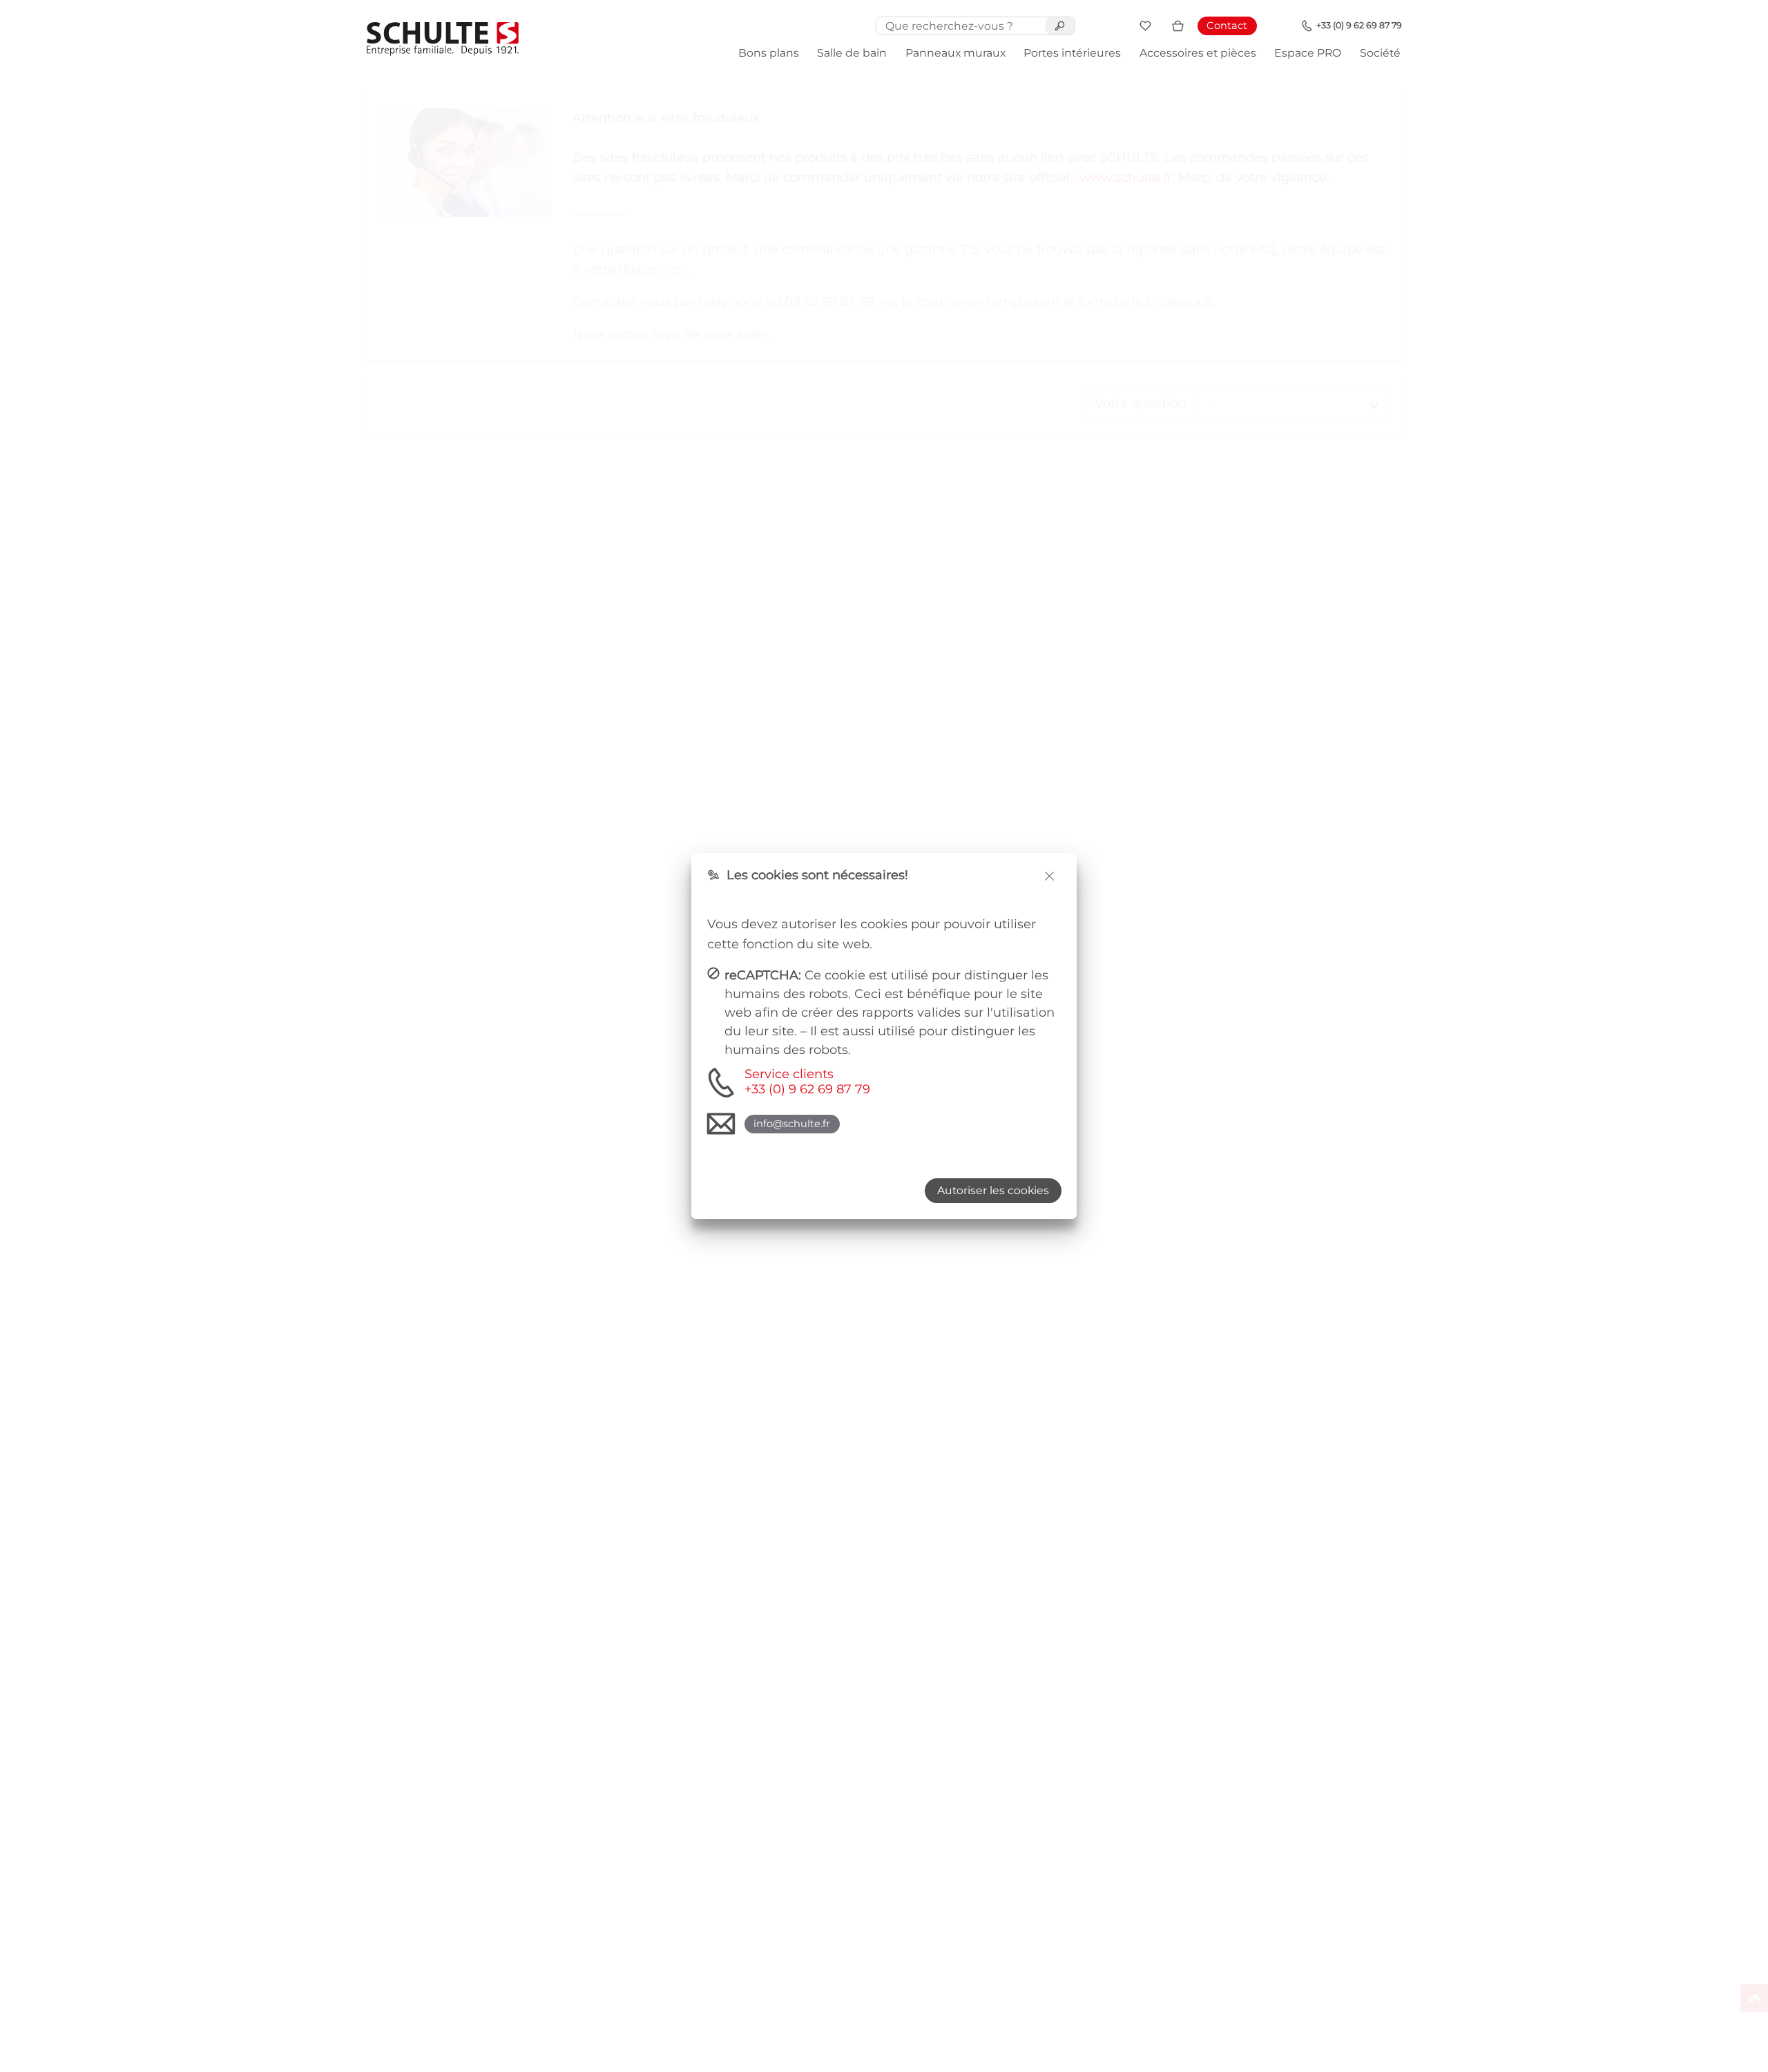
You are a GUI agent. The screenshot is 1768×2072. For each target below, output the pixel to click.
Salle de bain (852, 53)
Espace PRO (1308, 53)
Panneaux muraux (955, 53)
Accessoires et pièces (1198, 53)
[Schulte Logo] (443, 39)
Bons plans (769, 53)
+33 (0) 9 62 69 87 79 (1359, 25)
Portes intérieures (1072, 53)
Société (1380, 53)
